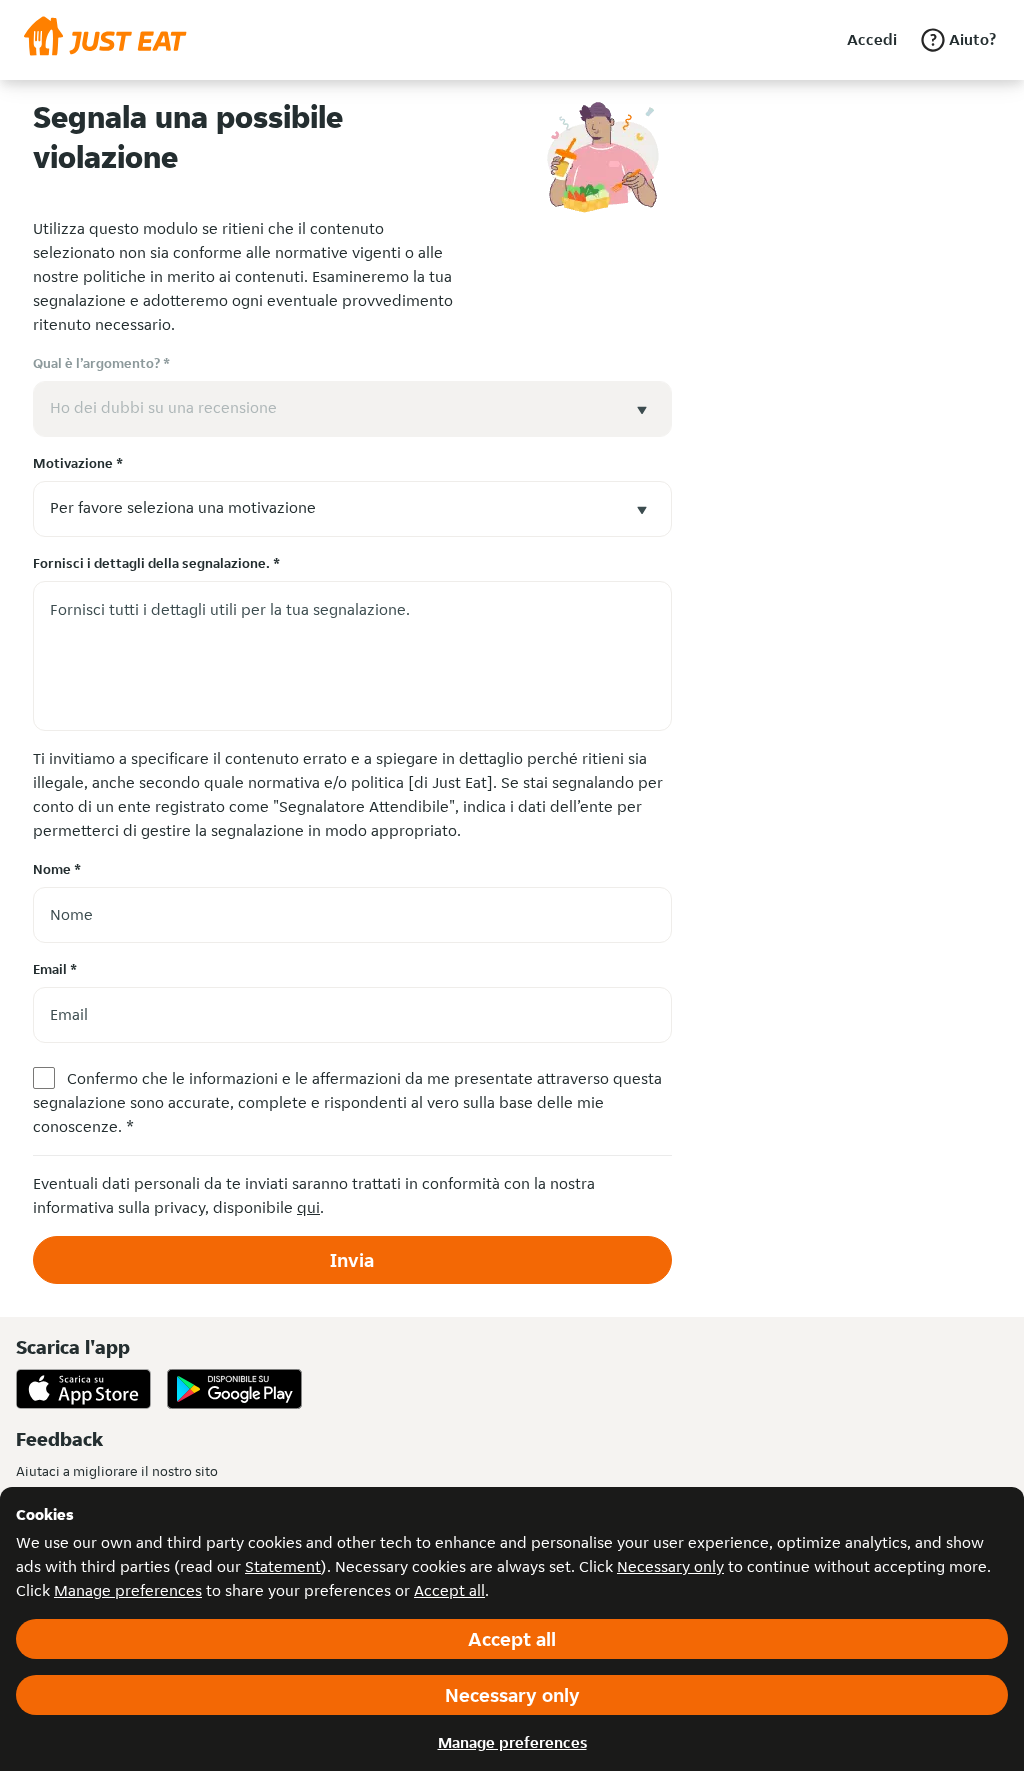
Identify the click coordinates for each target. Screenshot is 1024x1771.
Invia (352, 1260)
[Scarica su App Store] (83, 1389)
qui (308, 1207)
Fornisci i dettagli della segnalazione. (156, 563)
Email (55, 969)
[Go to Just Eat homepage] (105, 40)
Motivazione (78, 463)
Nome (57, 869)
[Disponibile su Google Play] (234, 1389)
